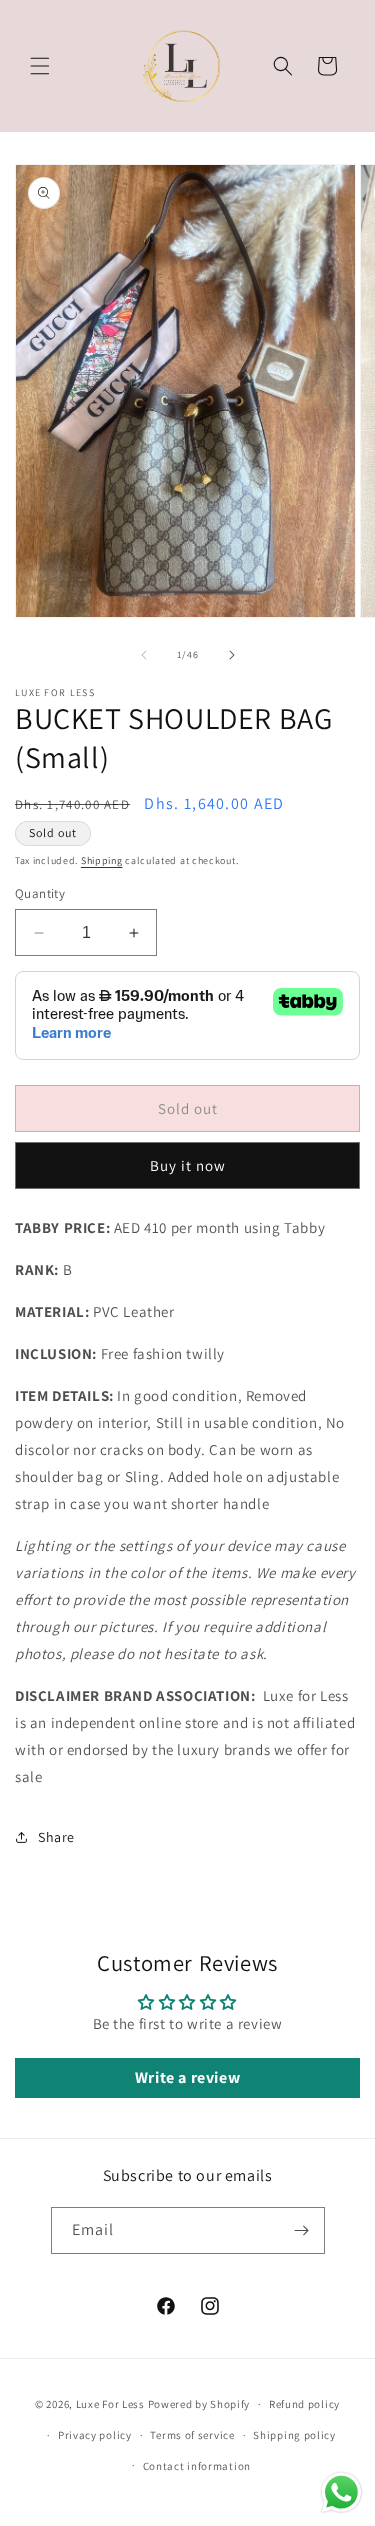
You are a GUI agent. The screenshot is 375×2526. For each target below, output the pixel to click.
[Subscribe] (302, 2230)
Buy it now (188, 1165)
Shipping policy (294, 2435)
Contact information (197, 2466)
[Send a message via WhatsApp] (341, 2492)
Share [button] (56, 1837)
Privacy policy (95, 2435)
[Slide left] (144, 655)
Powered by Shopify (199, 2404)
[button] (40, 66)
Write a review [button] (187, 2077)
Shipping (102, 860)
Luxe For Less (110, 2404)
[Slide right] (232, 655)
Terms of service (192, 2435)
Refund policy (304, 2404)
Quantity (40, 893)
